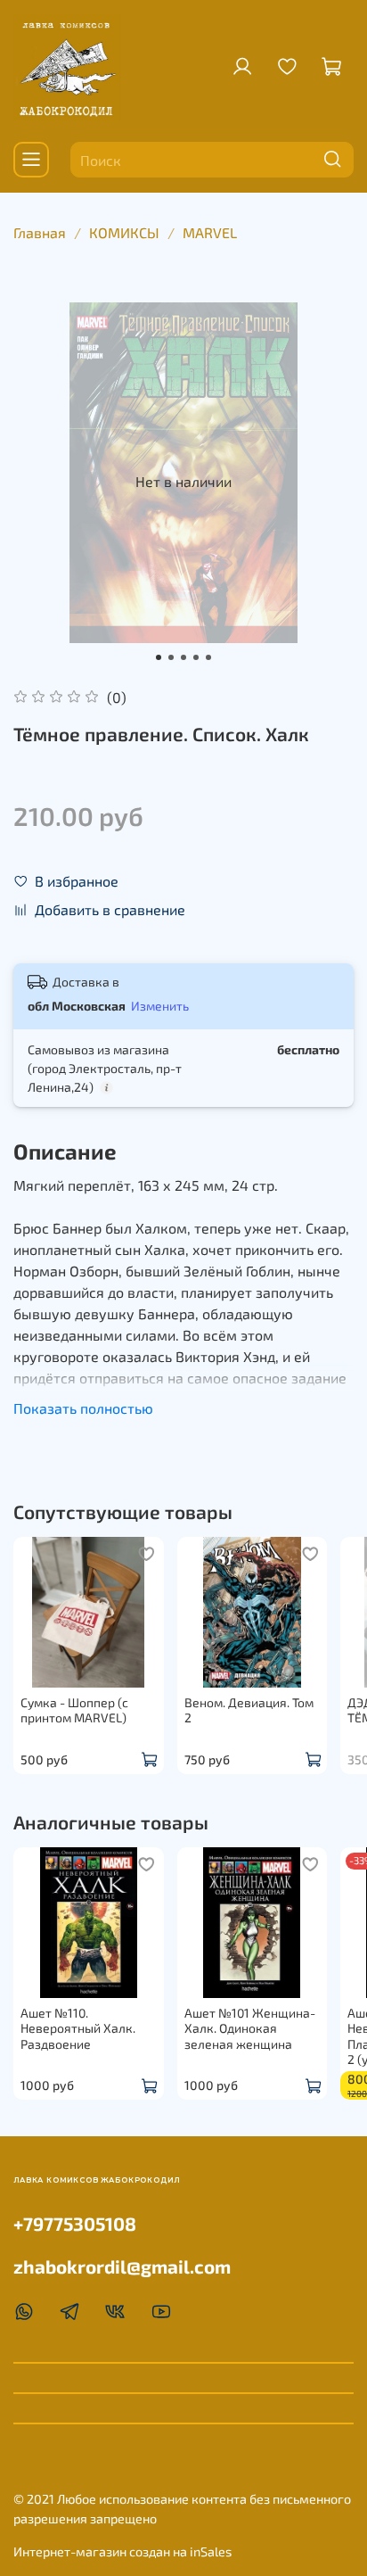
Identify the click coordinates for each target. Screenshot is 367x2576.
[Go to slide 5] (208, 657)
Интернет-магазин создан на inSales (122, 2551)
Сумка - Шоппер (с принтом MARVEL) (74, 1709)
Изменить (160, 1006)
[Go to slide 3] (183, 657)
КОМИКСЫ (124, 232)
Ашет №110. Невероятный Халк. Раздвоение (78, 2027)
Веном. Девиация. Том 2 (249, 1709)
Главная (40, 232)
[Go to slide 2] (171, 657)
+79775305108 (75, 2223)
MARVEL (210, 232)
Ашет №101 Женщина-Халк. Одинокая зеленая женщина (250, 2027)
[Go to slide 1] (159, 657)
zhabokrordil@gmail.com (122, 2266)
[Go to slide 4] (196, 657)
